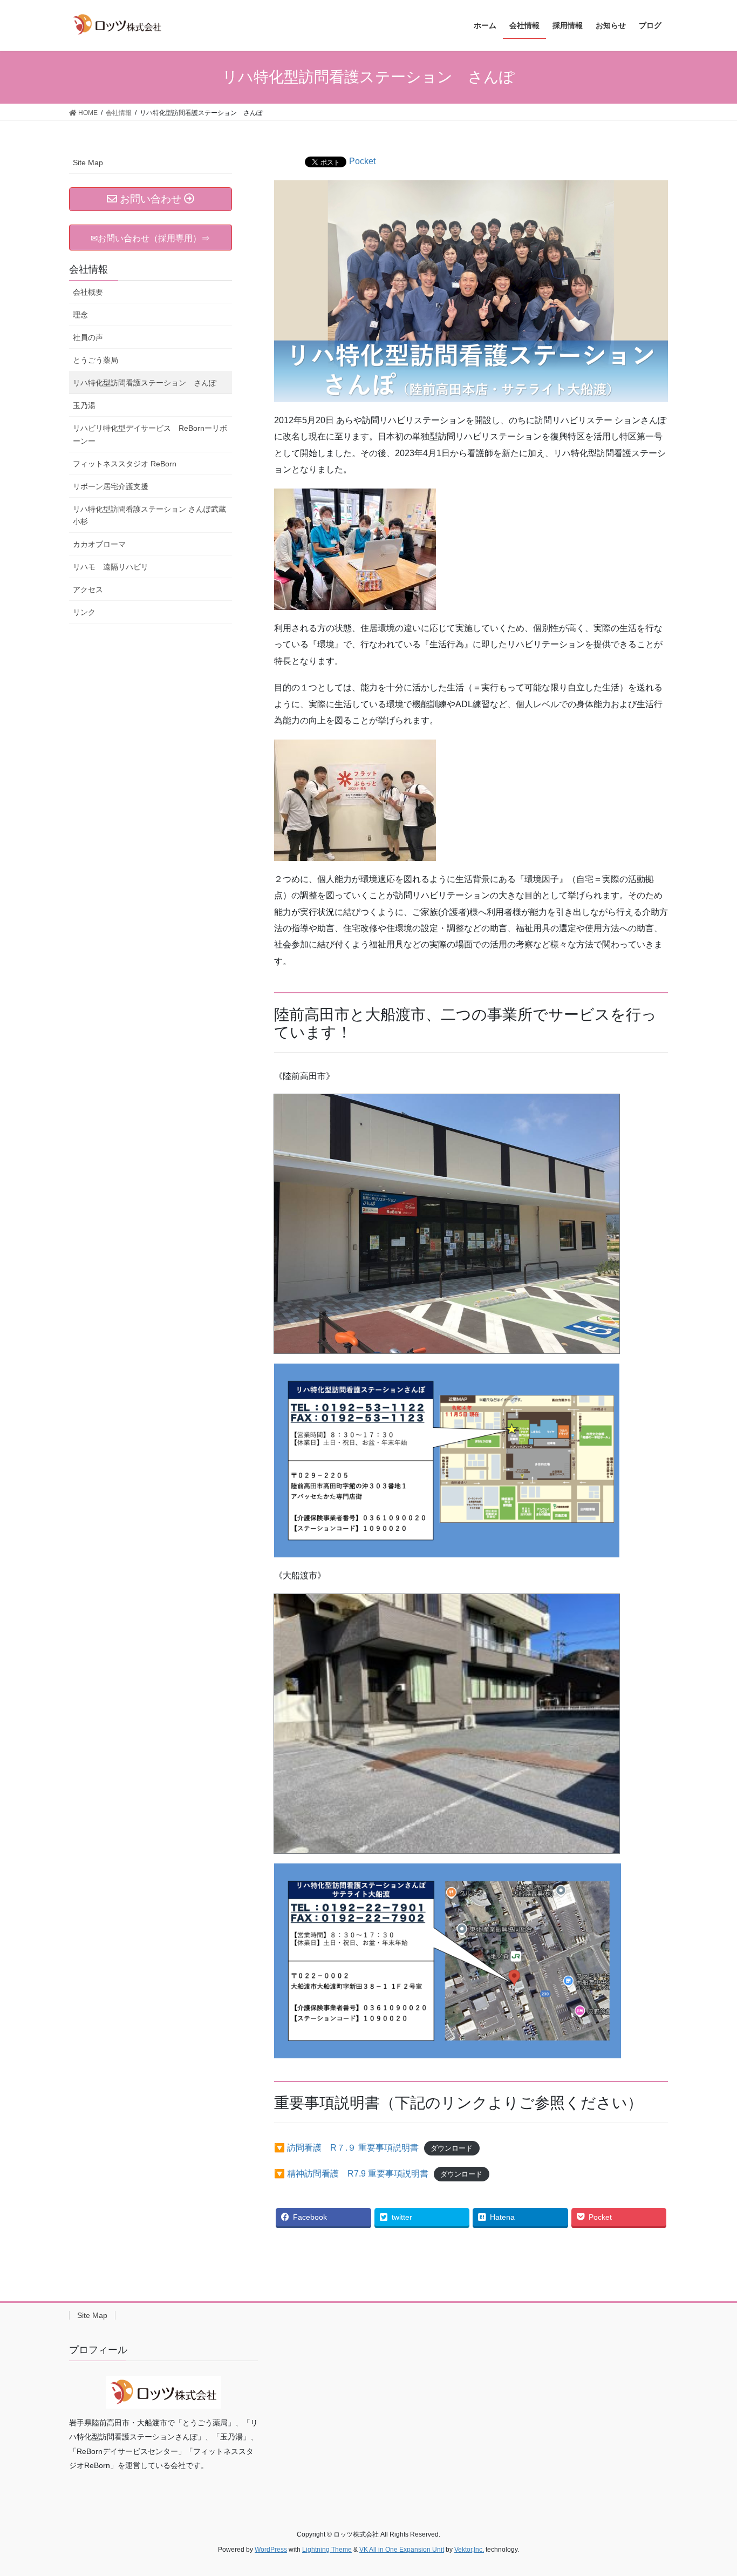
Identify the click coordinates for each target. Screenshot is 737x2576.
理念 (80, 315)
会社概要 (92, 292)
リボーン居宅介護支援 (111, 486)
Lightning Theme (327, 2550)
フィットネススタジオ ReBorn (125, 464)
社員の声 (88, 337)
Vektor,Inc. (469, 2550)
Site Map (88, 162)
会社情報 (88, 269)
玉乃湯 (84, 405)
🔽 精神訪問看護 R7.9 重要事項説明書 (351, 2174)
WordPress (271, 2550)
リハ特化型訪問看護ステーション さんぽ (145, 383)
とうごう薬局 (95, 360)
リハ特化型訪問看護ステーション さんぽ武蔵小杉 (149, 515)
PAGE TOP (710, 2489)
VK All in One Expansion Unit (402, 2550)
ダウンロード (452, 2148)
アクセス (88, 589)
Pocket (362, 161)
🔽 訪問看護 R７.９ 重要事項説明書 (346, 2148)
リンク (84, 612)
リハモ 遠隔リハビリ (111, 567)
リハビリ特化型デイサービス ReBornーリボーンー (150, 434)
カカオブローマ (99, 544)
